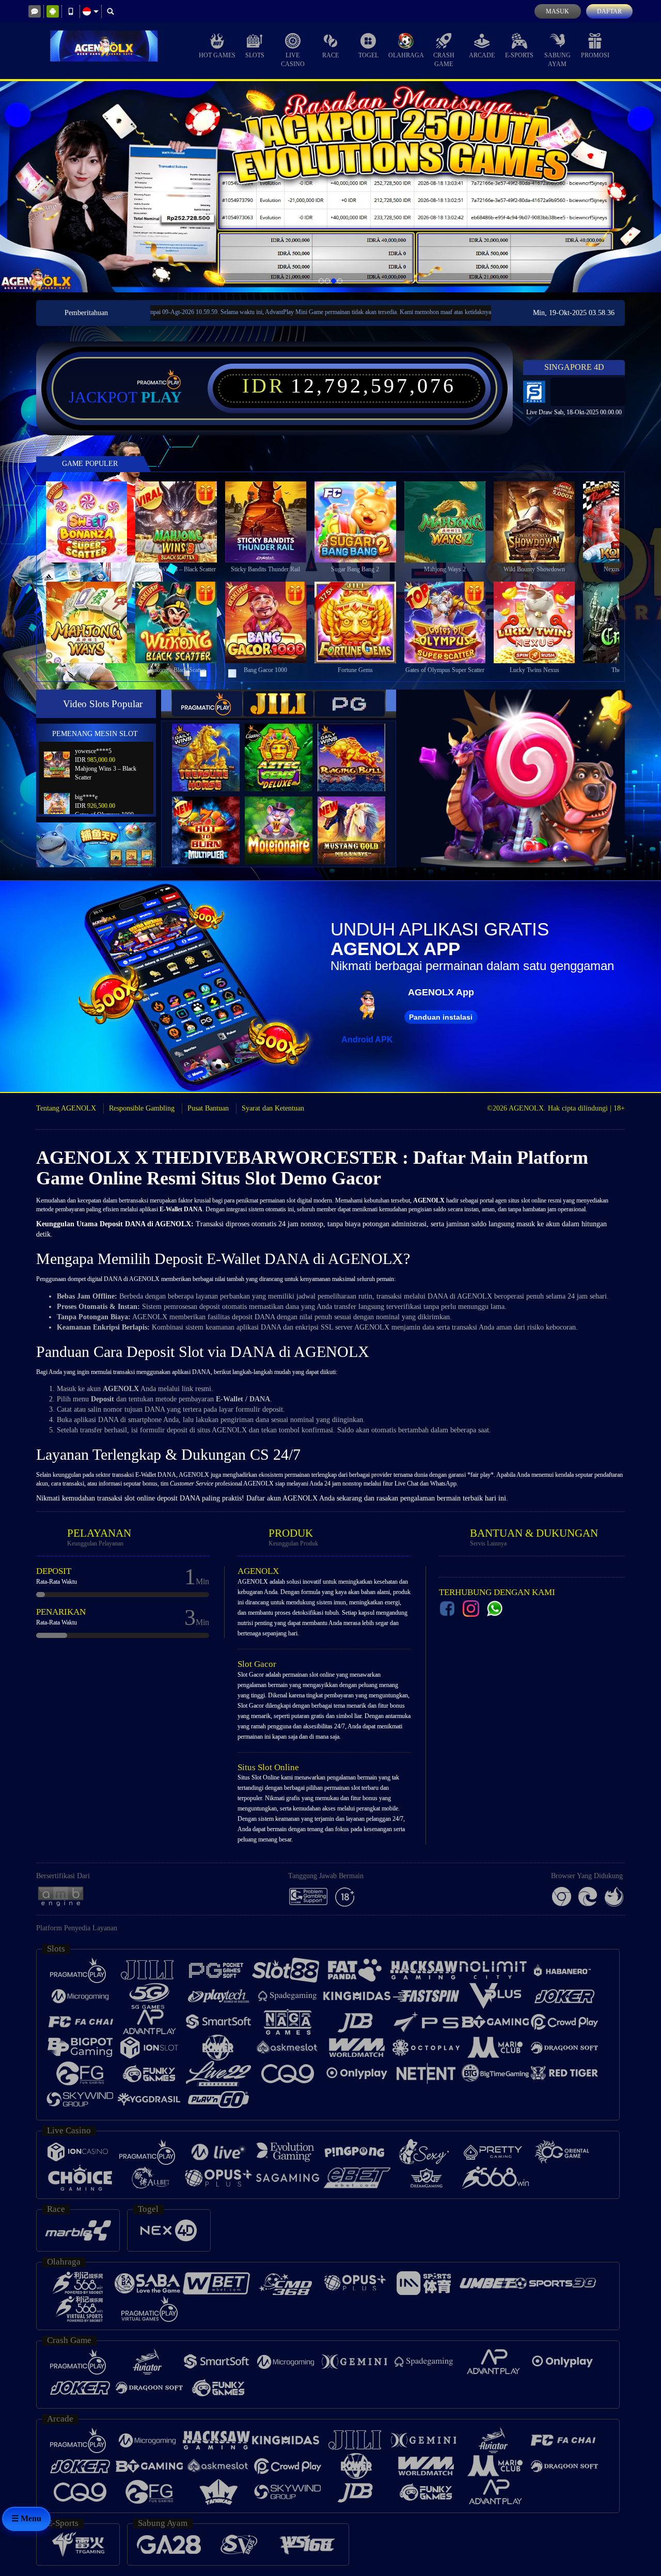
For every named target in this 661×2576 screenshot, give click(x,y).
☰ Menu (26, 2518)
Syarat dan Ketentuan (273, 1108)
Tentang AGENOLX (66, 1108)
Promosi (595, 55)
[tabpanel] (330, 187)
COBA (212, 747)
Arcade (482, 55)
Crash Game (444, 60)
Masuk (557, 11)
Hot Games (217, 55)
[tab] (207, 704)
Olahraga (406, 55)
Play (161, 397)
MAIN (93, 522)
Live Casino (293, 60)
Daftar (609, 11)
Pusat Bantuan (208, 1108)
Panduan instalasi (441, 1017)
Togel (368, 55)
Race (330, 55)
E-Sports (519, 55)
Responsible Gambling (142, 1108)
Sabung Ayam (557, 60)
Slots (255, 55)
